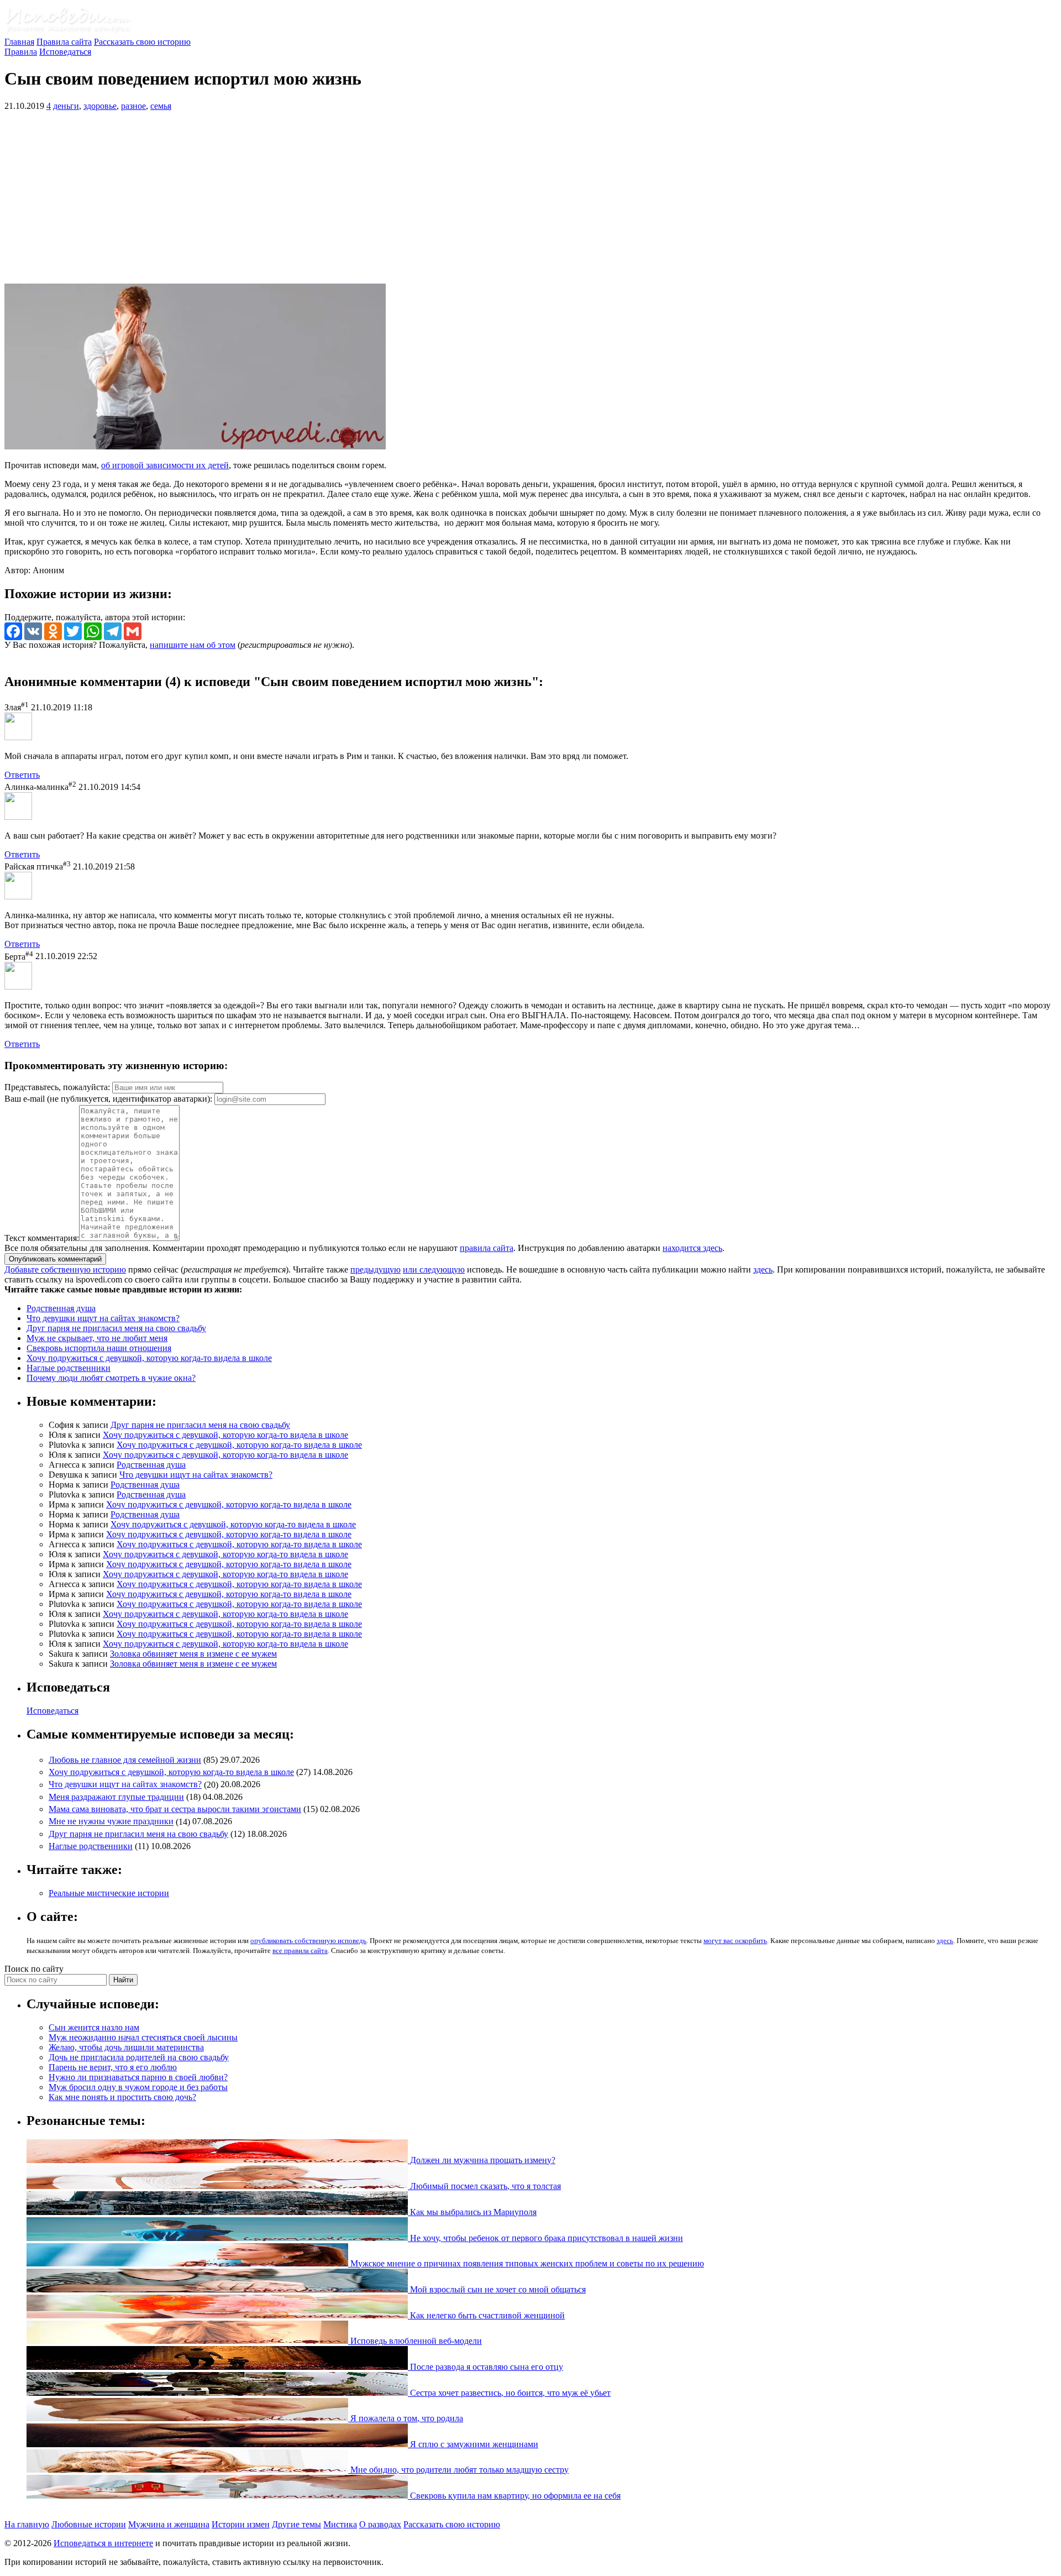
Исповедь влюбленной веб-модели (415, 2341)
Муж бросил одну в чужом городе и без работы (138, 2087)
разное (133, 106)
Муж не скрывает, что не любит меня (97, 1338)
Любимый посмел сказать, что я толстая (484, 2186)
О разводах (380, 2524)
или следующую (434, 1269)
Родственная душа (61, 1308)
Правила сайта (64, 42)
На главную (27, 2524)
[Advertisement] (530, 197)
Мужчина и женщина (169, 2524)
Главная (19, 42)
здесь (763, 1269)
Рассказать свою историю (142, 42)
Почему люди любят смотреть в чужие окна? (111, 1378)
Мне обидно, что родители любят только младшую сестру (458, 2470)
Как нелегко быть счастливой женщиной (486, 2315)
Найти (123, 1980)
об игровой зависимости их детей (165, 465)
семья (161, 106)
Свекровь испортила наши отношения (99, 1348)
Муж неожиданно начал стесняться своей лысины (143, 2037)
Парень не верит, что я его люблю (113, 2067)
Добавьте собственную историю (65, 1269)
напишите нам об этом (193, 645)
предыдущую (375, 1269)
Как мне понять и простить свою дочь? (122, 2097)
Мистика (340, 2524)
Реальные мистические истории (109, 1893)
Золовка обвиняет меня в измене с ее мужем (193, 1654)
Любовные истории (89, 2524)
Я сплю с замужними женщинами (473, 2444)
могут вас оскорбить (735, 1941)
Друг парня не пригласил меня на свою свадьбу (116, 1328)
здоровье (100, 106)
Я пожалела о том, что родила (406, 2418)
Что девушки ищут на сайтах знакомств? (103, 1318)
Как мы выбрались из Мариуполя (472, 2212)
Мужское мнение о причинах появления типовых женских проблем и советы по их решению (526, 2263)
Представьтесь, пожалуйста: (58, 1087)
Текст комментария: (42, 1238)
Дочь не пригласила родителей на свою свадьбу (139, 2057)
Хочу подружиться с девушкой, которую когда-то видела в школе (149, 1358)
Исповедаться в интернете (103, 2543)
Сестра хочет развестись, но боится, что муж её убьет (509, 2393)
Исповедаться (65, 52)
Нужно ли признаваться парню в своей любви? (138, 2077)
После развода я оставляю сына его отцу (485, 2367)
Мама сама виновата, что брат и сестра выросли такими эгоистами (175, 1809)
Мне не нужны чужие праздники (111, 1822)
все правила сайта (300, 1951)
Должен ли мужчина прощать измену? (482, 2160)
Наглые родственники (69, 1368)
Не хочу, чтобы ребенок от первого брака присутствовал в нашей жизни (545, 2238)
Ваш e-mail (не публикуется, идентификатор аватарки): (108, 1099)
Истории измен (241, 2524)
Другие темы (296, 2524)
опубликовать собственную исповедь (308, 1941)
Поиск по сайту (34, 1969)
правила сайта (487, 1248)
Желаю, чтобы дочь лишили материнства (126, 2047)
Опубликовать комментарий (55, 1259)
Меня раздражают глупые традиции (116, 1797)
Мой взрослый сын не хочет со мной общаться (497, 2289)
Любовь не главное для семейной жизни (125, 1760)
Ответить (22, 775)
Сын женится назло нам (94, 2027)
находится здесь (692, 1248)
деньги (66, 106)
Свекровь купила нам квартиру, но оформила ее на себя (514, 2496)
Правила (21, 52)
